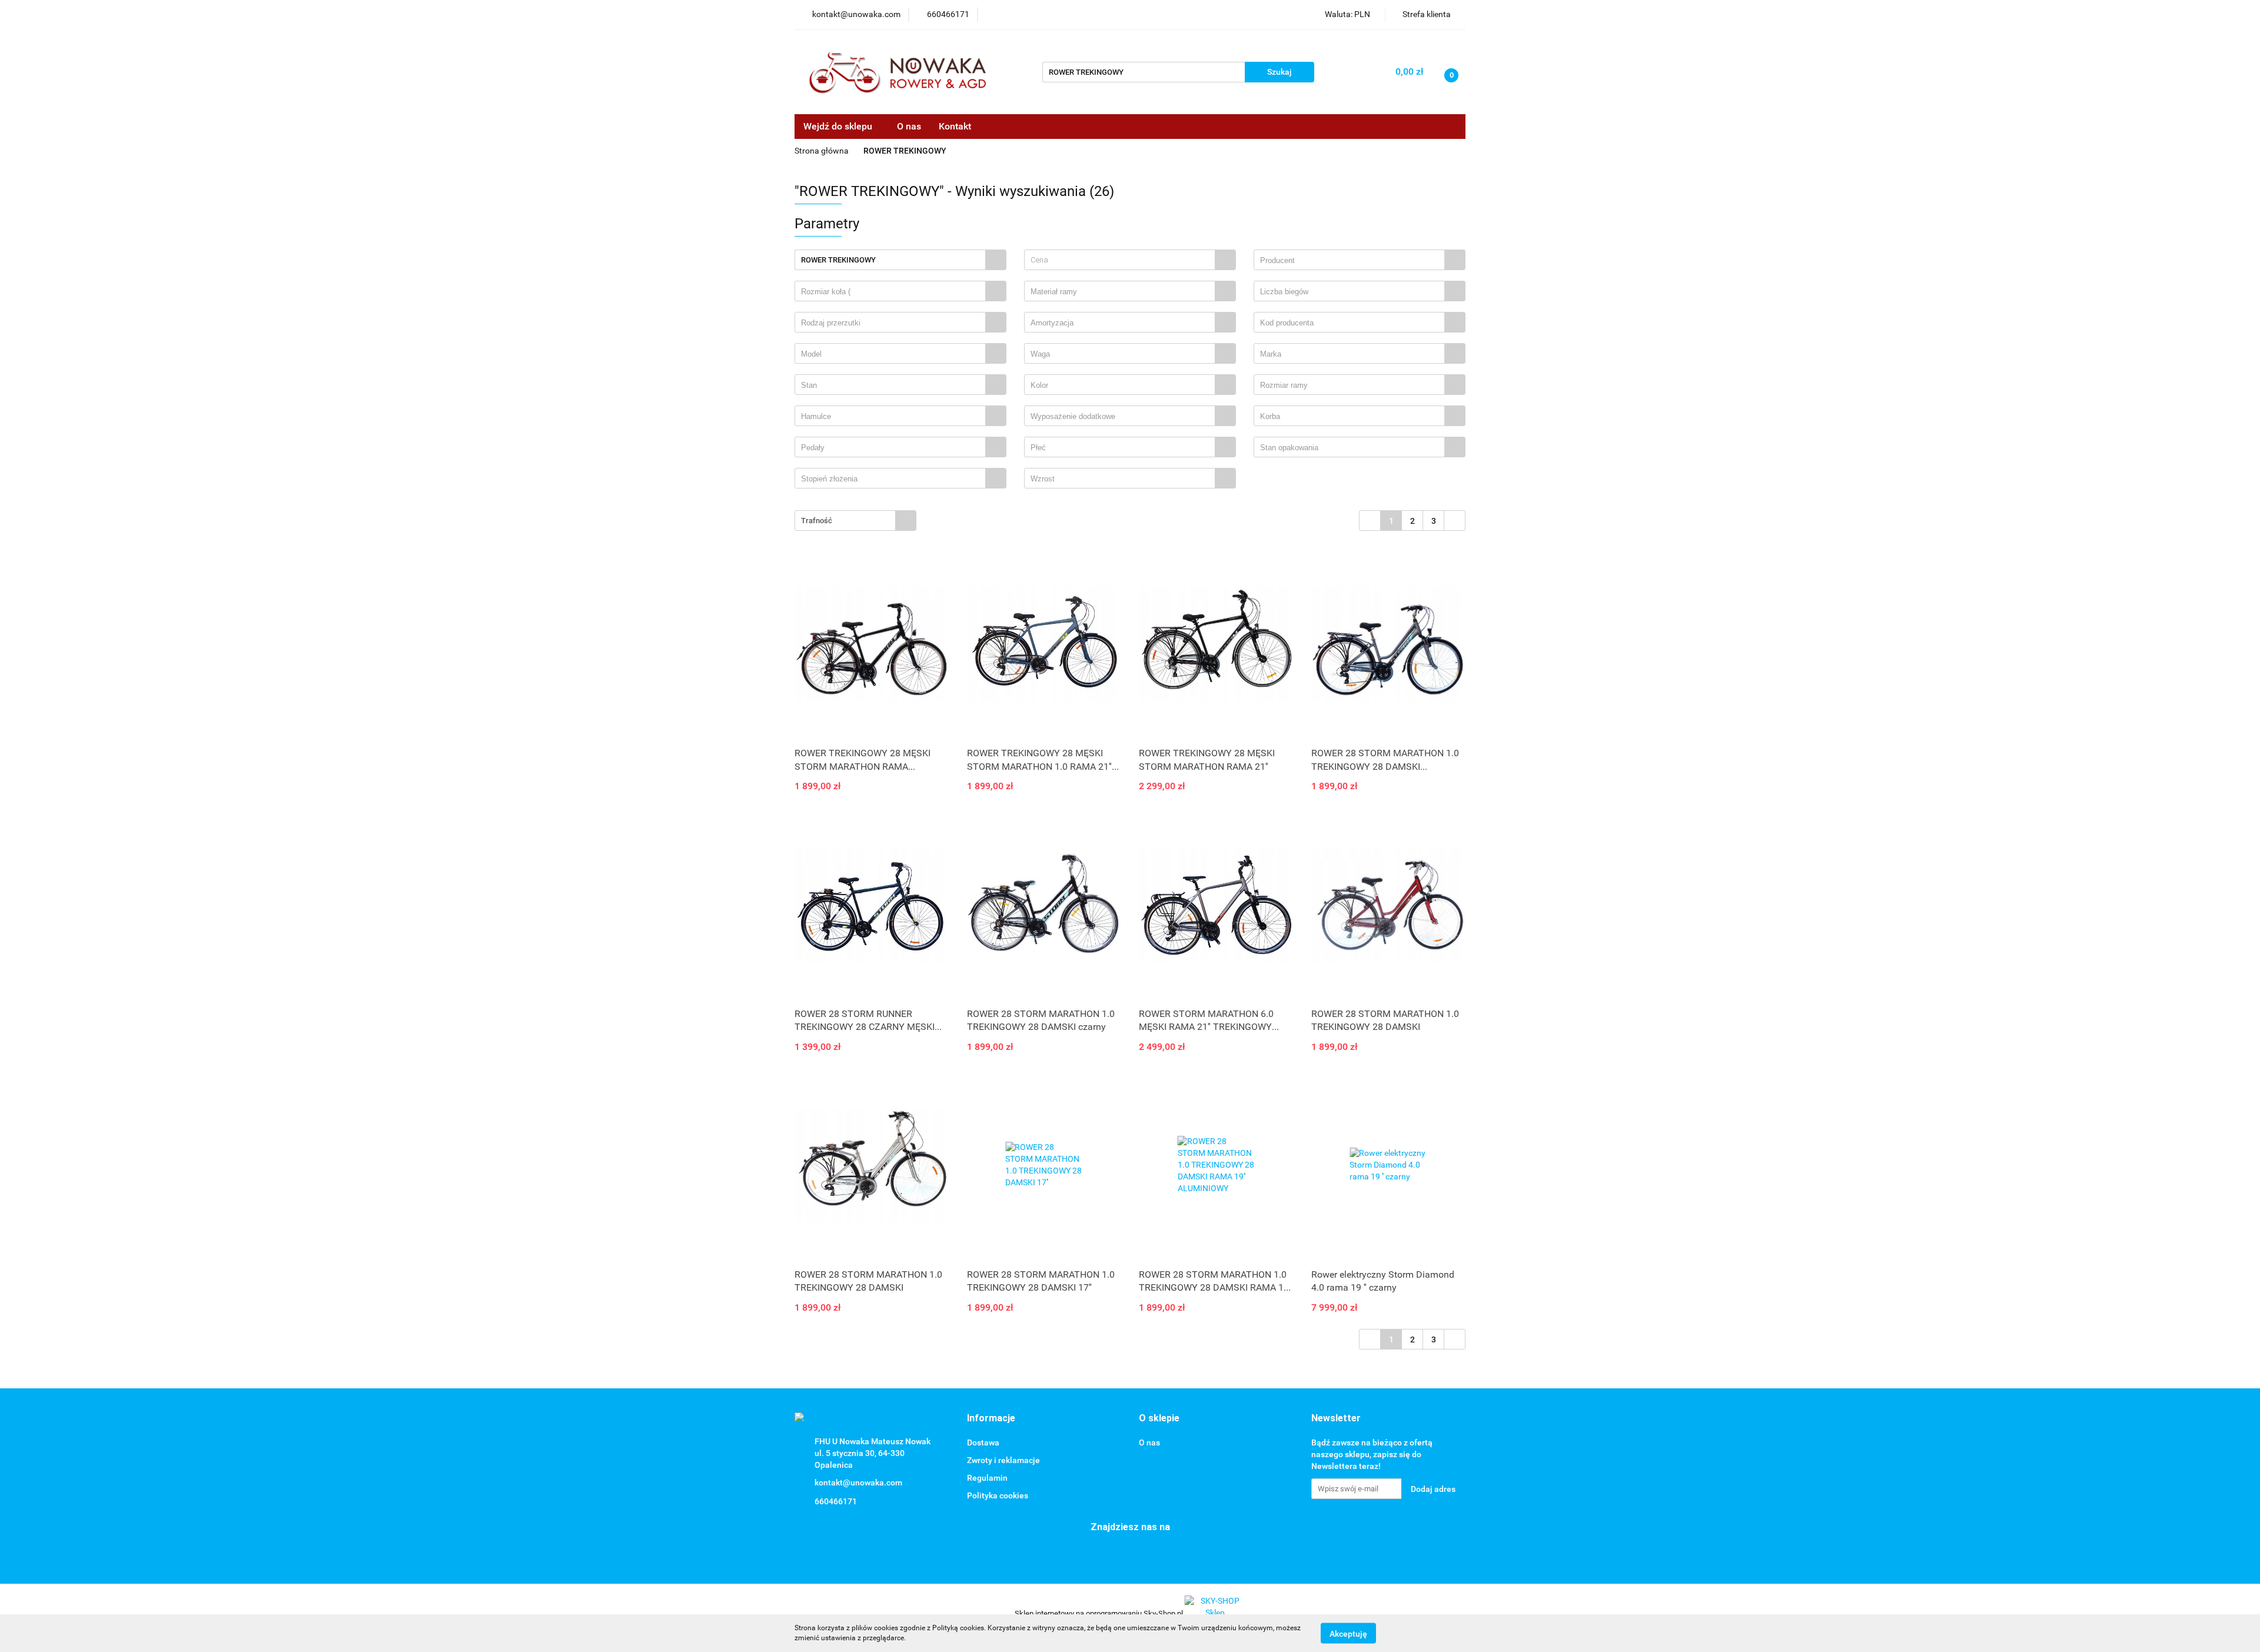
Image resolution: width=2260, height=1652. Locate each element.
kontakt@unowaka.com (858, 1483)
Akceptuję (1348, 1633)
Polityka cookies (998, 1495)
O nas (909, 126)
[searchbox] (1352, 261)
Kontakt (955, 126)
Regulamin (987, 1478)
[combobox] (1130, 260)
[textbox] (1120, 260)
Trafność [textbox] (817, 521)
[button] (991, 1419)
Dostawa (983, 1442)
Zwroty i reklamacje (1003, 1460)
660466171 (836, 1501)
